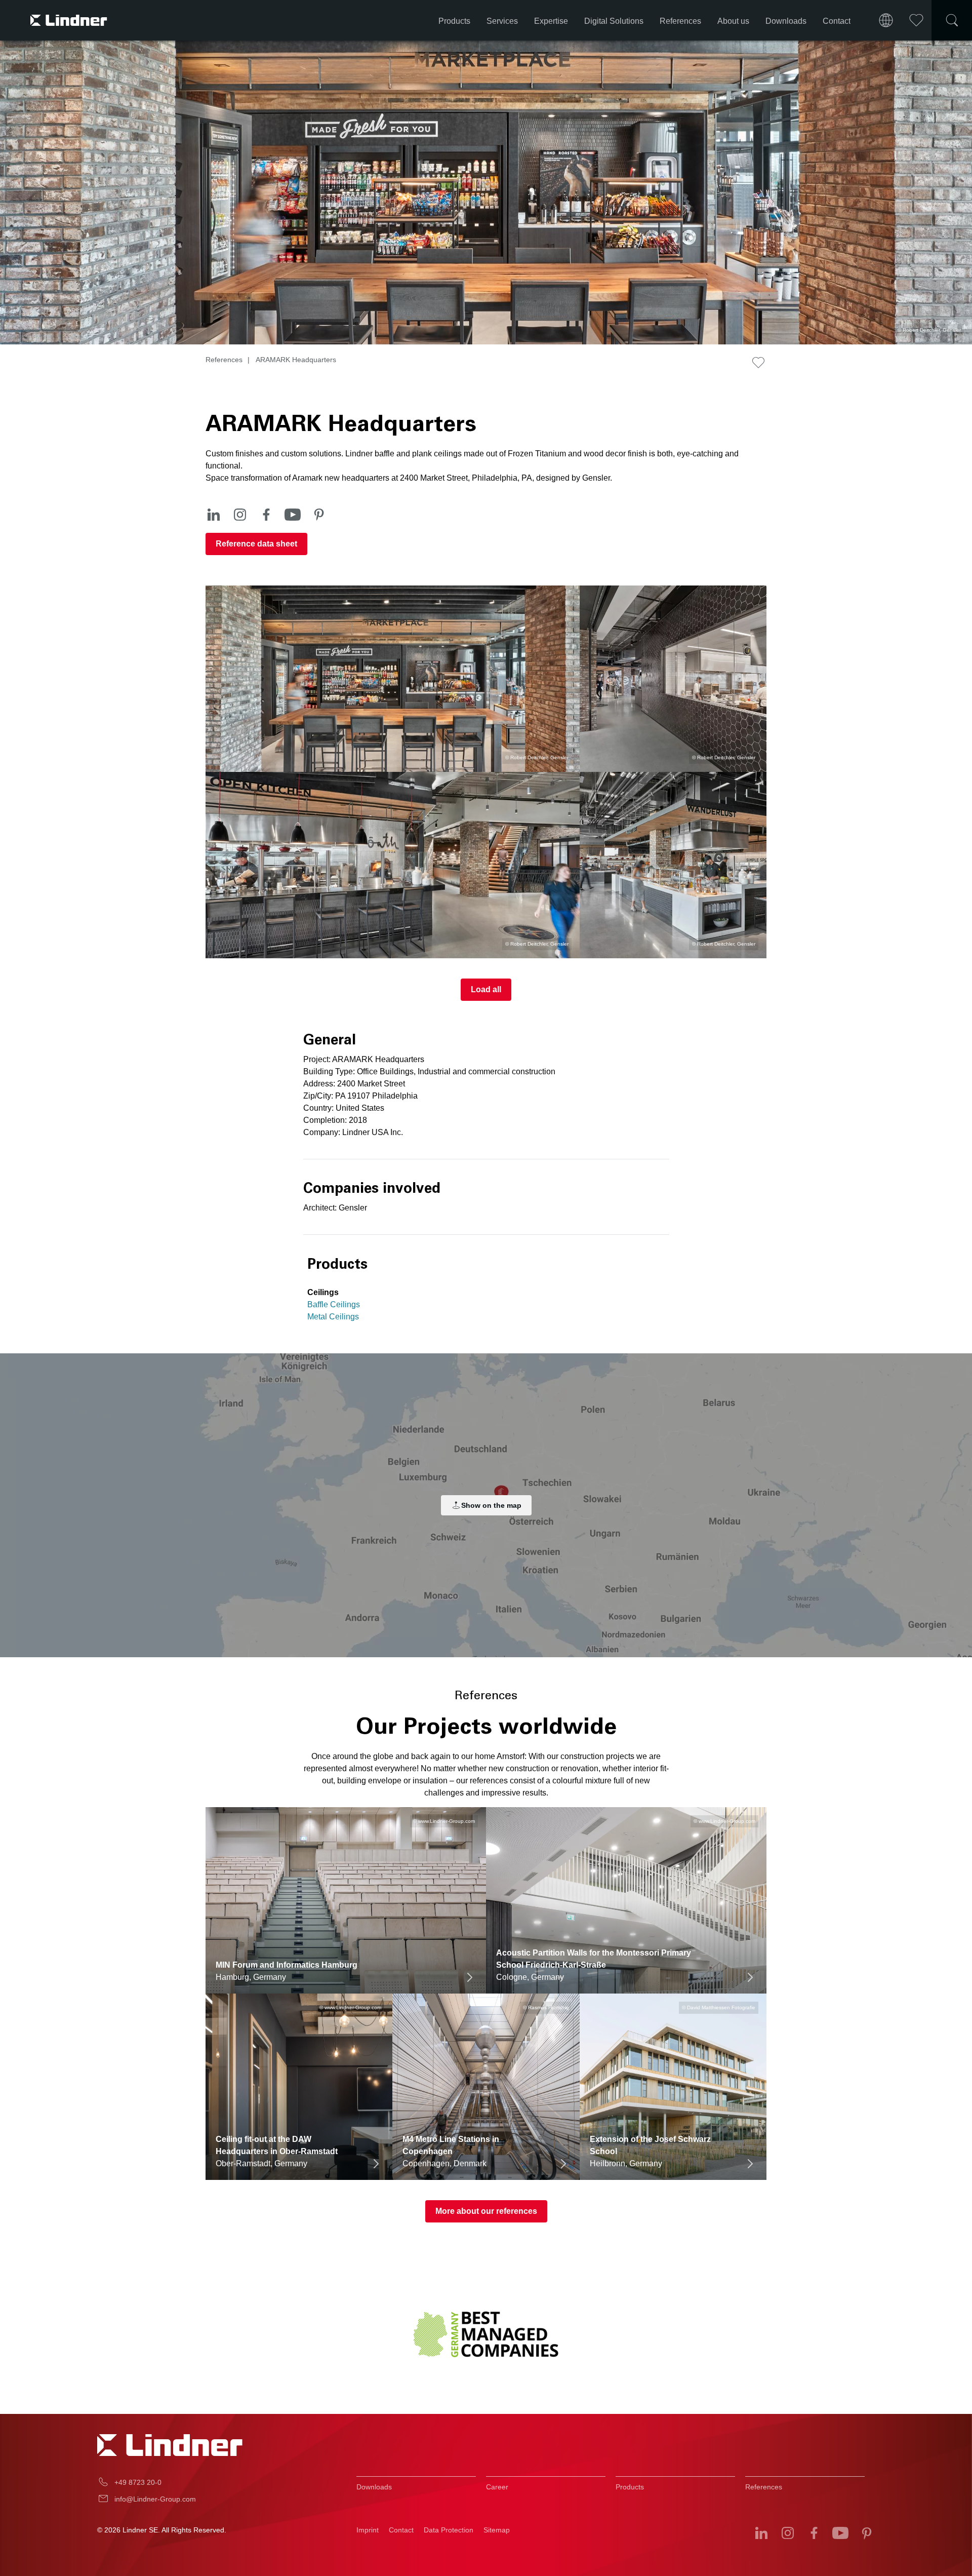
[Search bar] (952, 20)
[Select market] (886, 20)
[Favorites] (916, 20)
